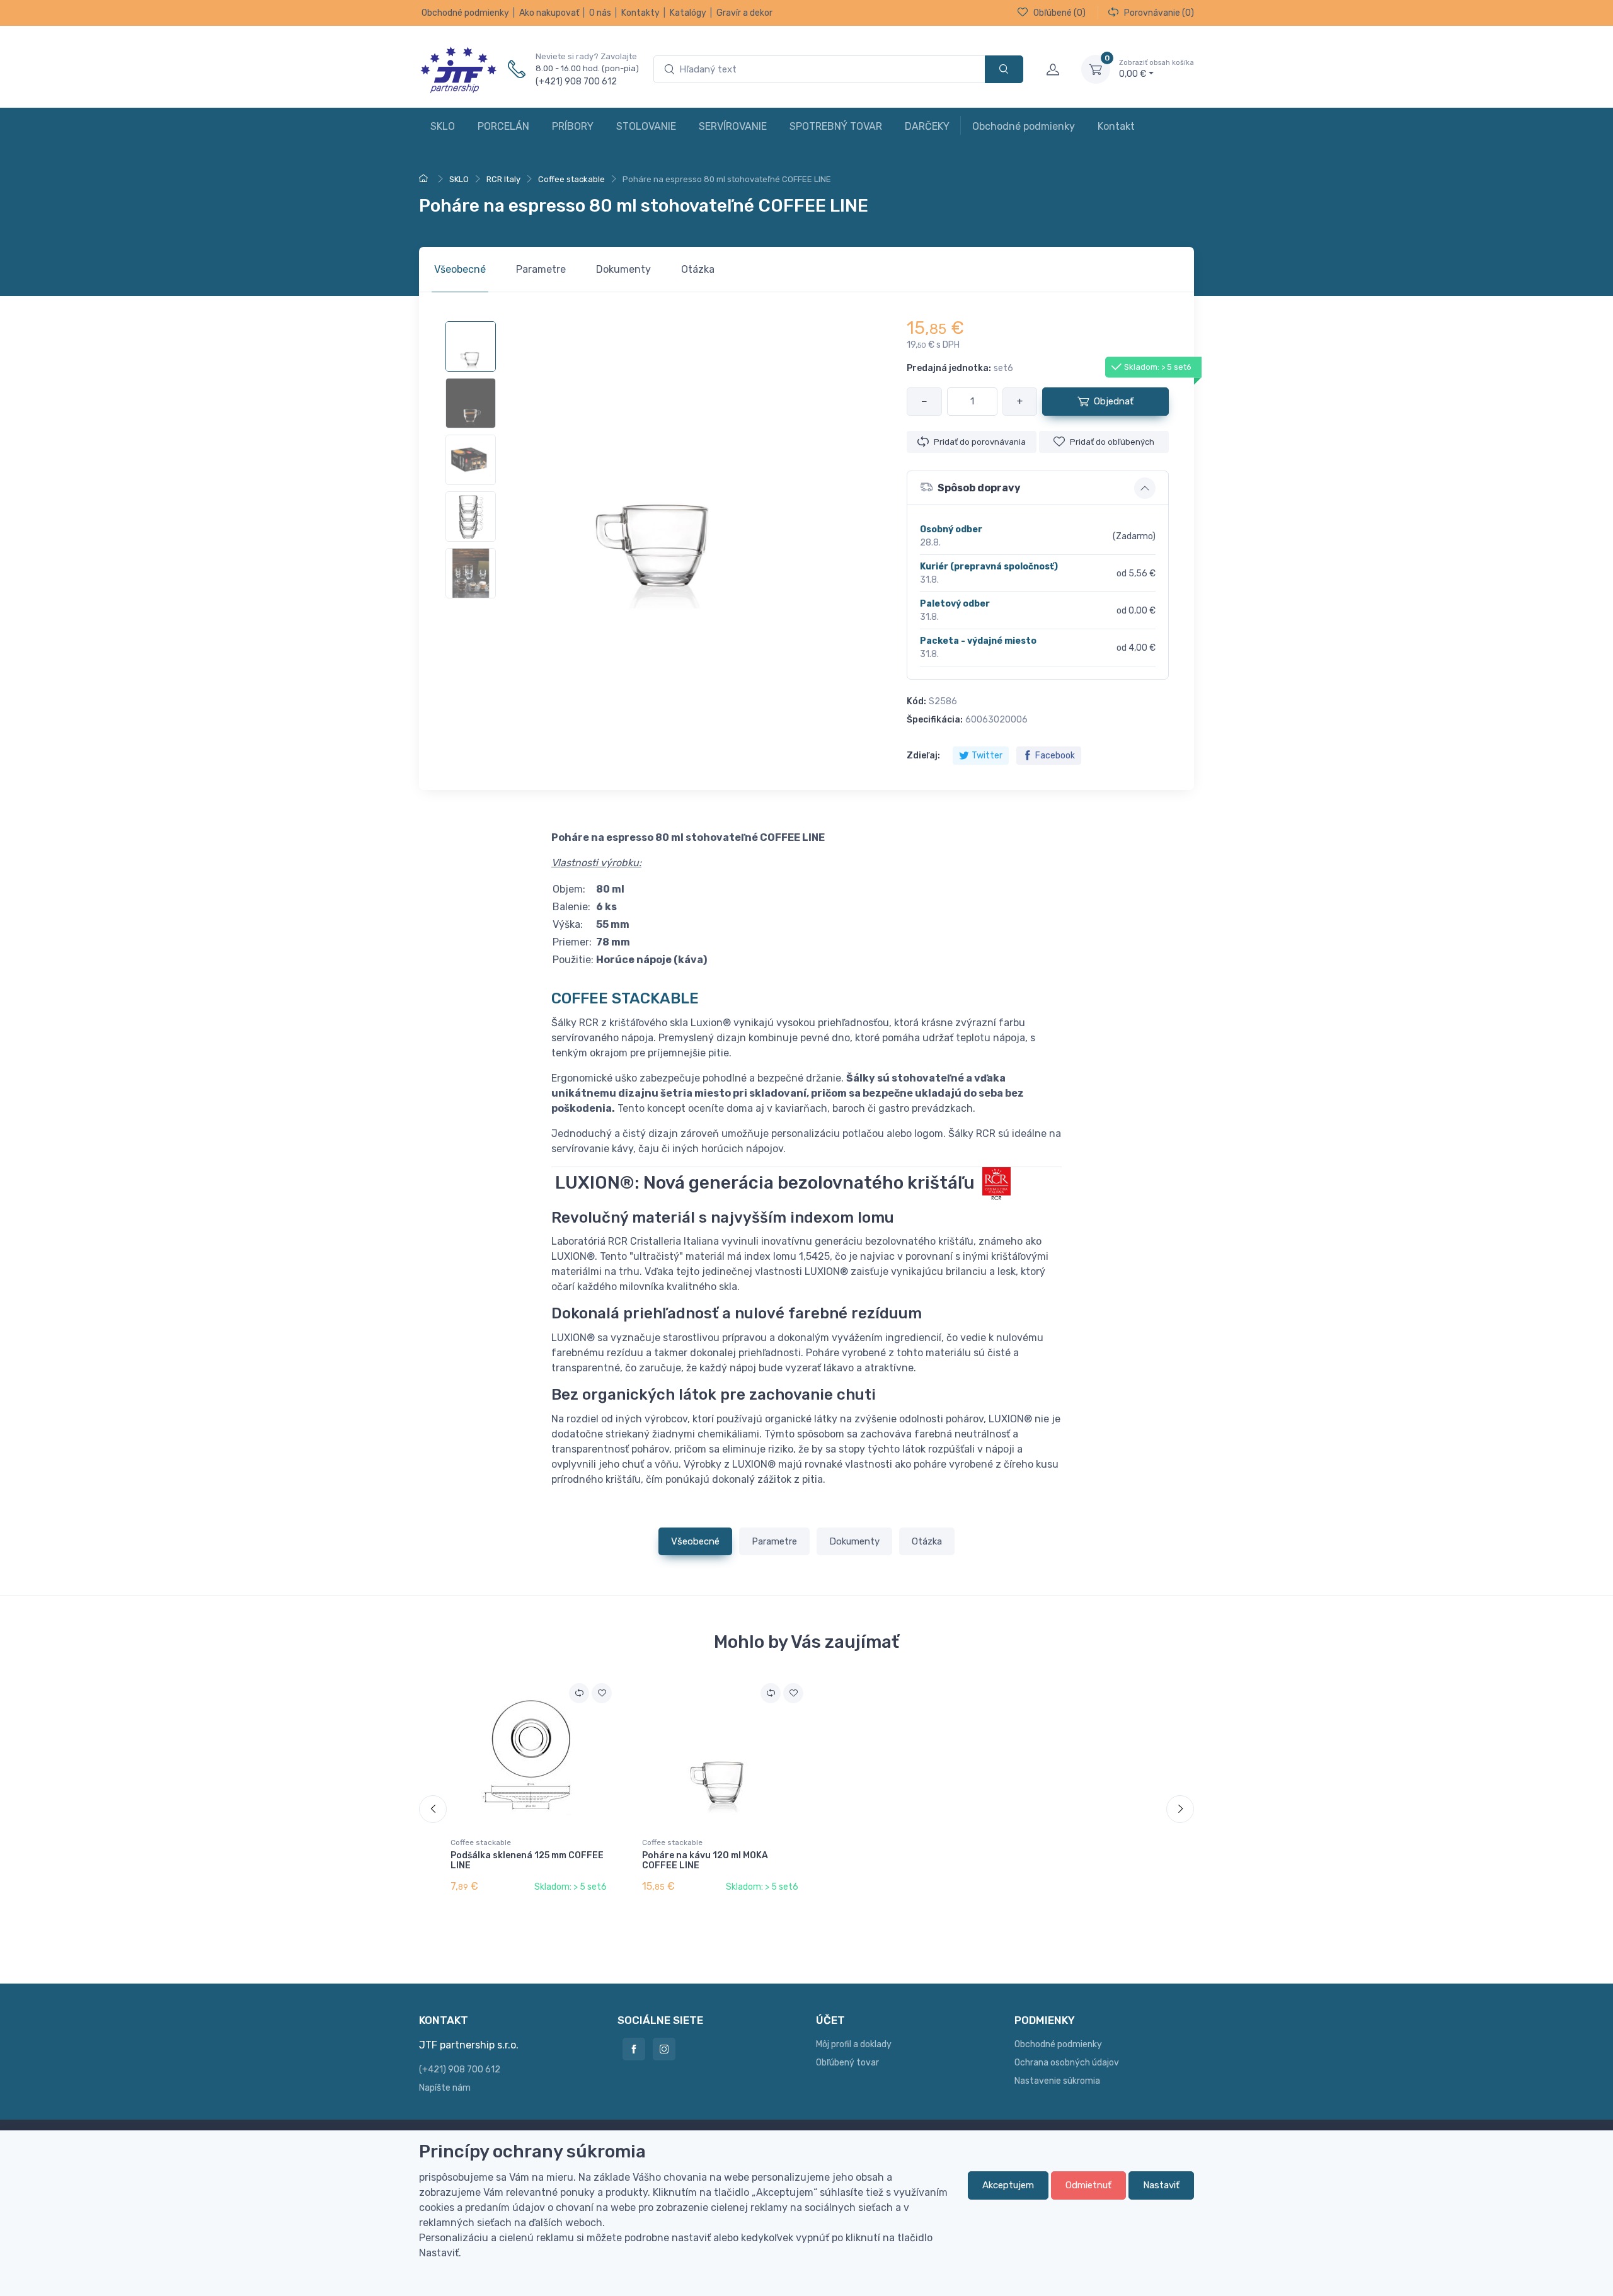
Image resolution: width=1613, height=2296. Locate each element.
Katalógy (688, 13)
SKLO (443, 126)
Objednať (1114, 401)
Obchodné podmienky (465, 13)
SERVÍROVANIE (733, 126)
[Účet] (1052, 69)
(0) (1059, 13)
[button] (1038, 488)
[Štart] (425, 179)
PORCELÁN (503, 126)
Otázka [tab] (698, 269)
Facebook (1055, 756)
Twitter (987, 756)
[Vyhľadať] (1004, 70)
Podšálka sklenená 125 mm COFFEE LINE (527, 1861)
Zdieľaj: (923, 756)
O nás (600, 13)
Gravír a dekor (744, 13)
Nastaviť (1161, 2185)
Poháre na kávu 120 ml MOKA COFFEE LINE (705, 1861)
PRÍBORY (573, 126)
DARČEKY (927, 126)
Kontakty (640, 13)
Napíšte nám (445, 2088)
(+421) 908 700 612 (576, 82)
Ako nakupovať (549, 13)
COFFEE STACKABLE (625, 998)
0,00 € (1157, 69)
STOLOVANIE (646, 126)
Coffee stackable (481, 1842)
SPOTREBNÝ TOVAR (836, 126)
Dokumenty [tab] (623, 269)
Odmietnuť (1088, 2185)
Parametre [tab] (541, 269)
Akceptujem (1008, 2185)
